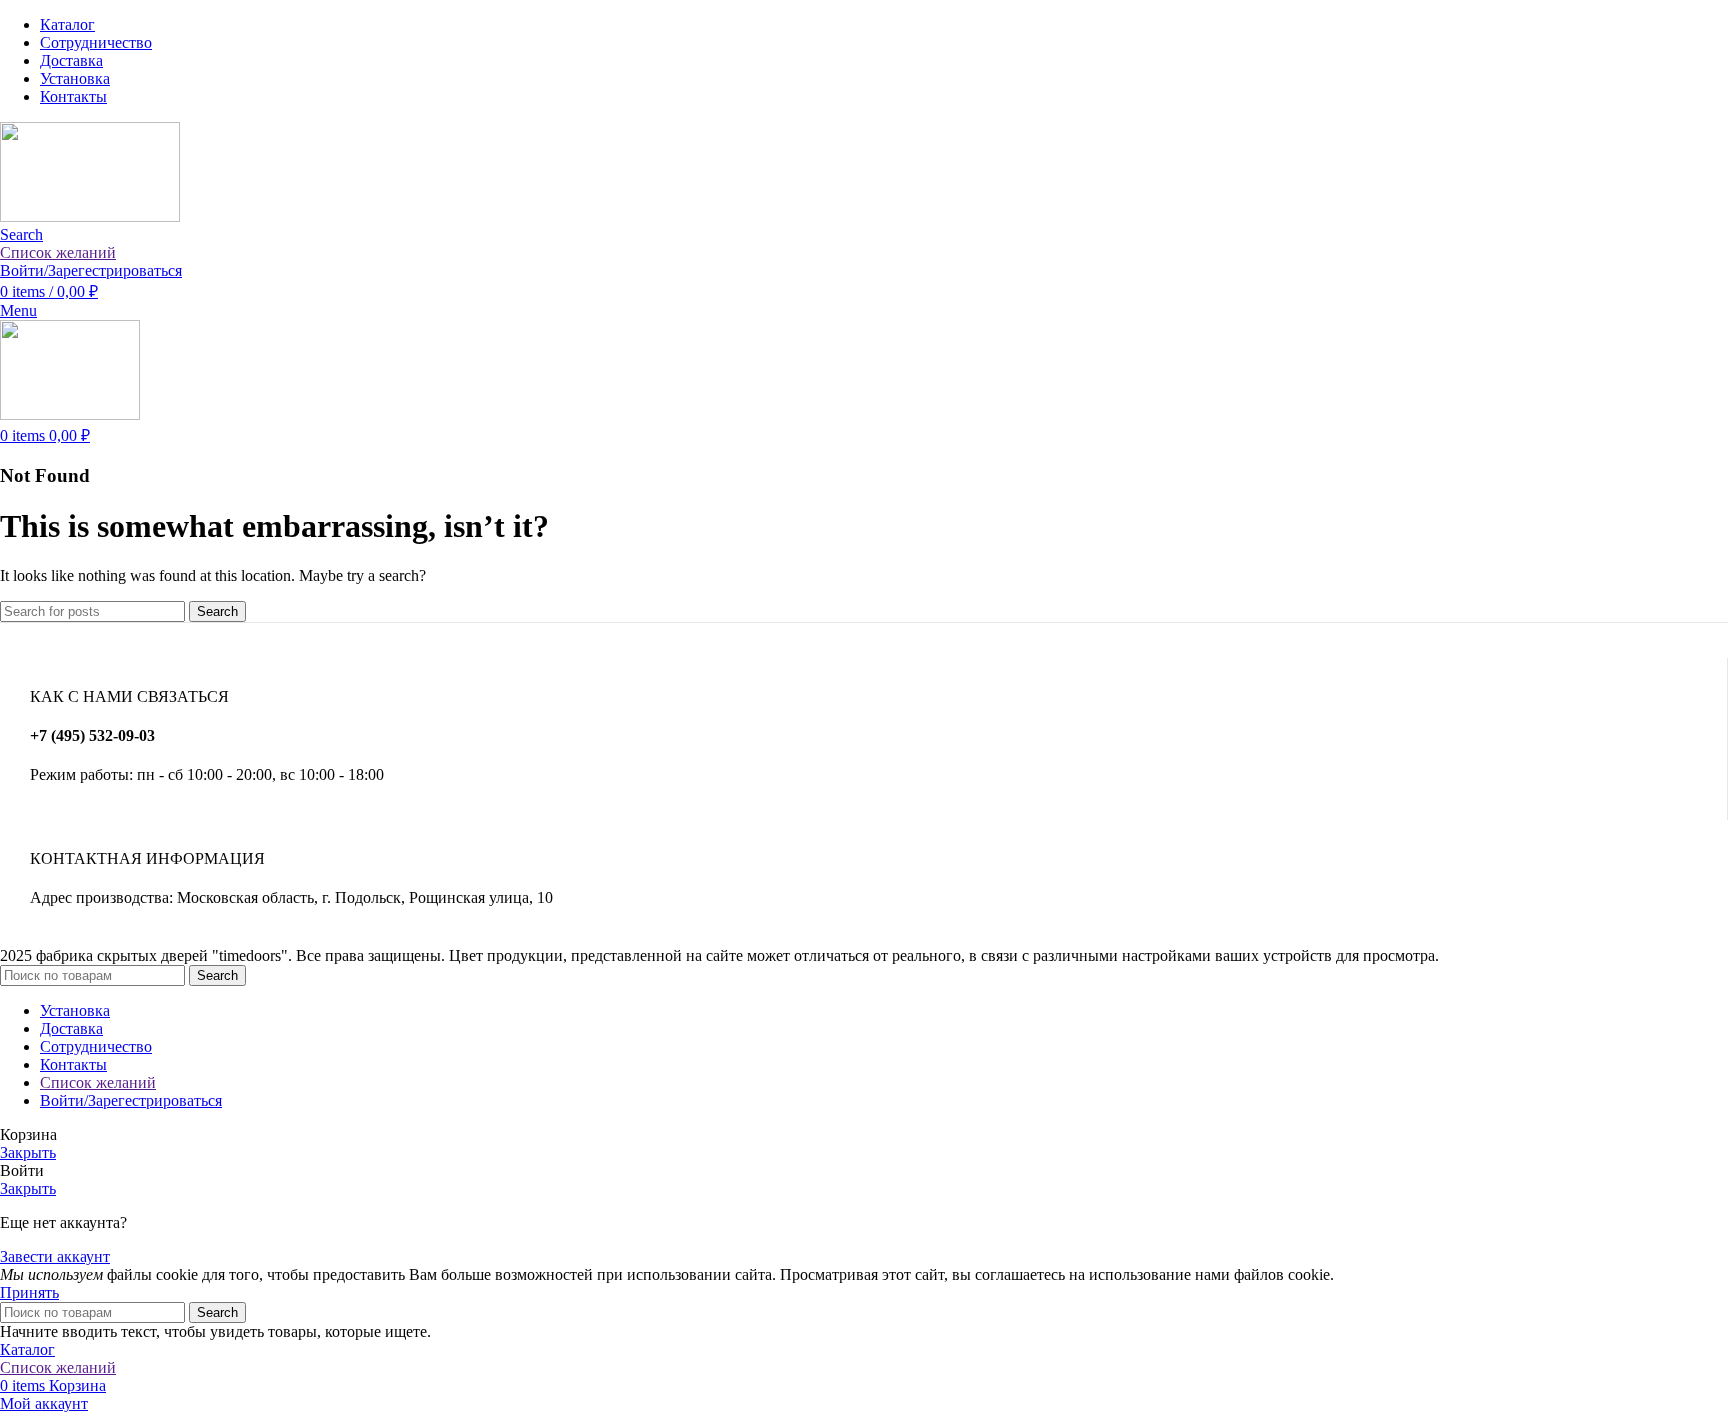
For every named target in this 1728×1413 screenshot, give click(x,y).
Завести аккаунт (55, 1256)
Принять (29, 1292)
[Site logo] (90, 216)
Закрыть (28, 1152)
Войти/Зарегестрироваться (131, 1100)
